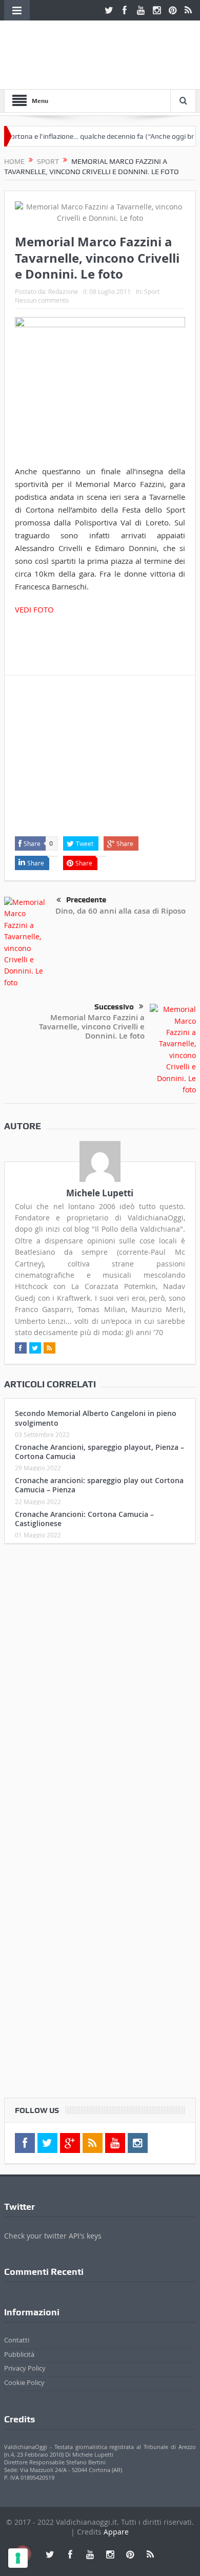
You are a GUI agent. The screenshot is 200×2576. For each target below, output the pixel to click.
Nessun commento (42, 300)
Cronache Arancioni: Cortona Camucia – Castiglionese (84, 1519)
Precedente (86, 900)
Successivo (114, 1007)
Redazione (63, 291)
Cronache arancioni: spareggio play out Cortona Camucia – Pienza (99, 1485)
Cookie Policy (24, 2382)
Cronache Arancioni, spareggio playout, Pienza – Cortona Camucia (99, 1452)
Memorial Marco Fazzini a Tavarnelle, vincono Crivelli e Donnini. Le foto (92, 1027)
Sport (152, 291)
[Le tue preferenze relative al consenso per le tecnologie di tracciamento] (18, 2558)
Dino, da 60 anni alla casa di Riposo (121, 911)
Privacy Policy (25, 2368)
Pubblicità (19, 2354)
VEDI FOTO (34, 609)
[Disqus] (100, 1687)
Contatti (17, 2340)
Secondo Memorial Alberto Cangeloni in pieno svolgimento (96, 1418)
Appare (116, 2532)
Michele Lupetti (100, 1193)
